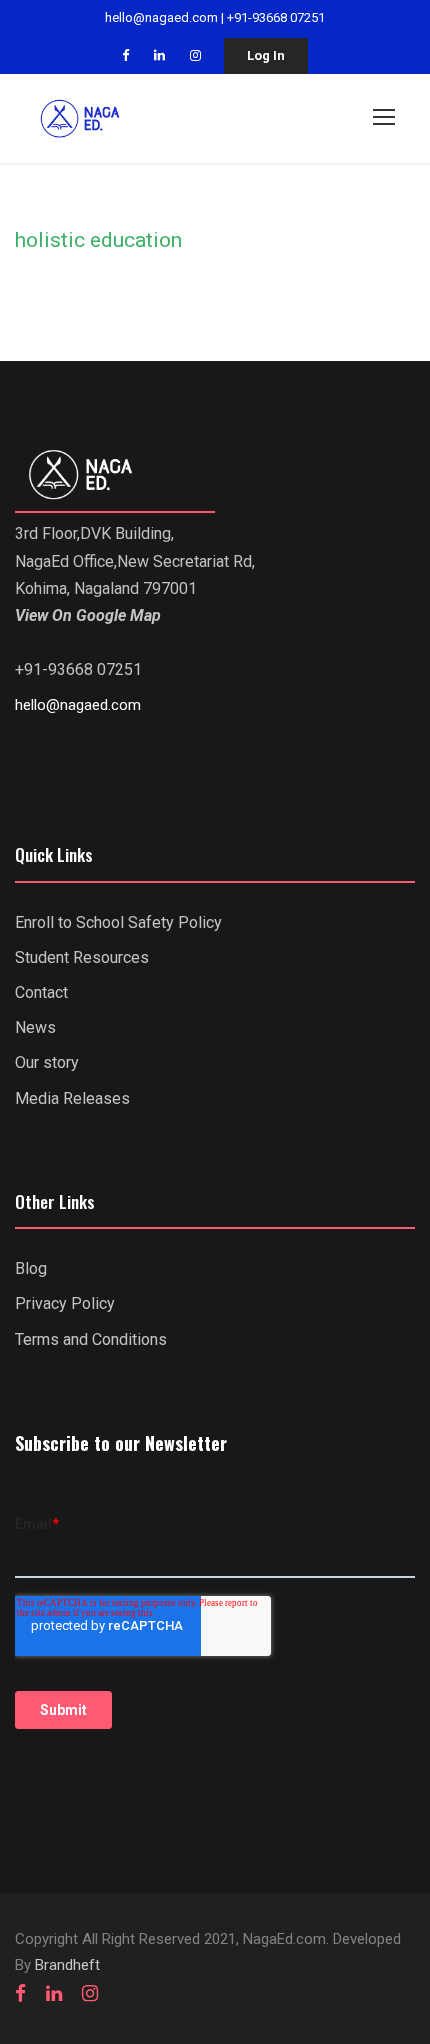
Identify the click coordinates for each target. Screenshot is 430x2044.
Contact (41, 992)
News (35, 1027)
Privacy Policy (65, 1303)
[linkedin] (159, 55)
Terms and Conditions (91, 1339)
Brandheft (67, 1965)
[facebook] (125, 55)
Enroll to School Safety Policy (118, 922)
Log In (266, 55)
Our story (47, 1062)
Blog (31, 1268)
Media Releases (72, 1098)
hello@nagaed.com (161, 17)
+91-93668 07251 (276, 17)
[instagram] (195, 55)
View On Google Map (88, 615)
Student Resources (82, 957)
